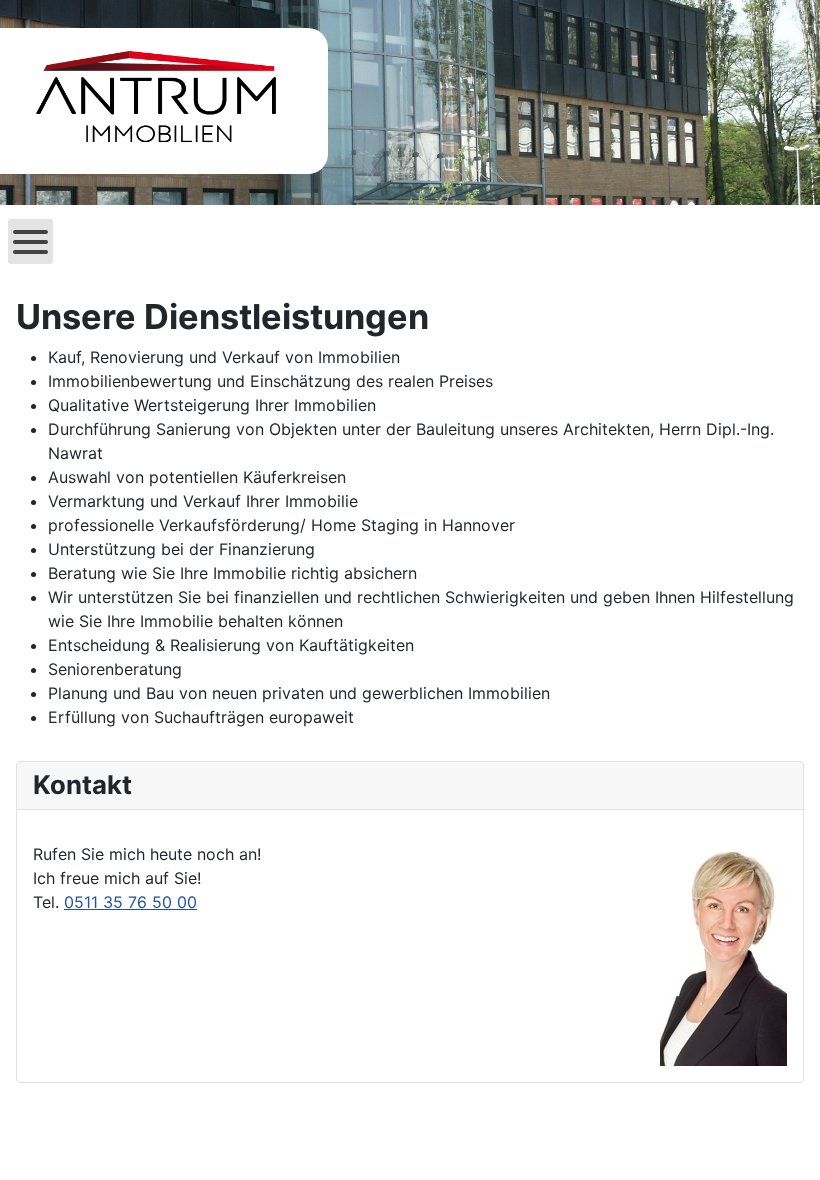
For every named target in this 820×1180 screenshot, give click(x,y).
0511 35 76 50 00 (130, 902)
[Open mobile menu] (30, 241)
